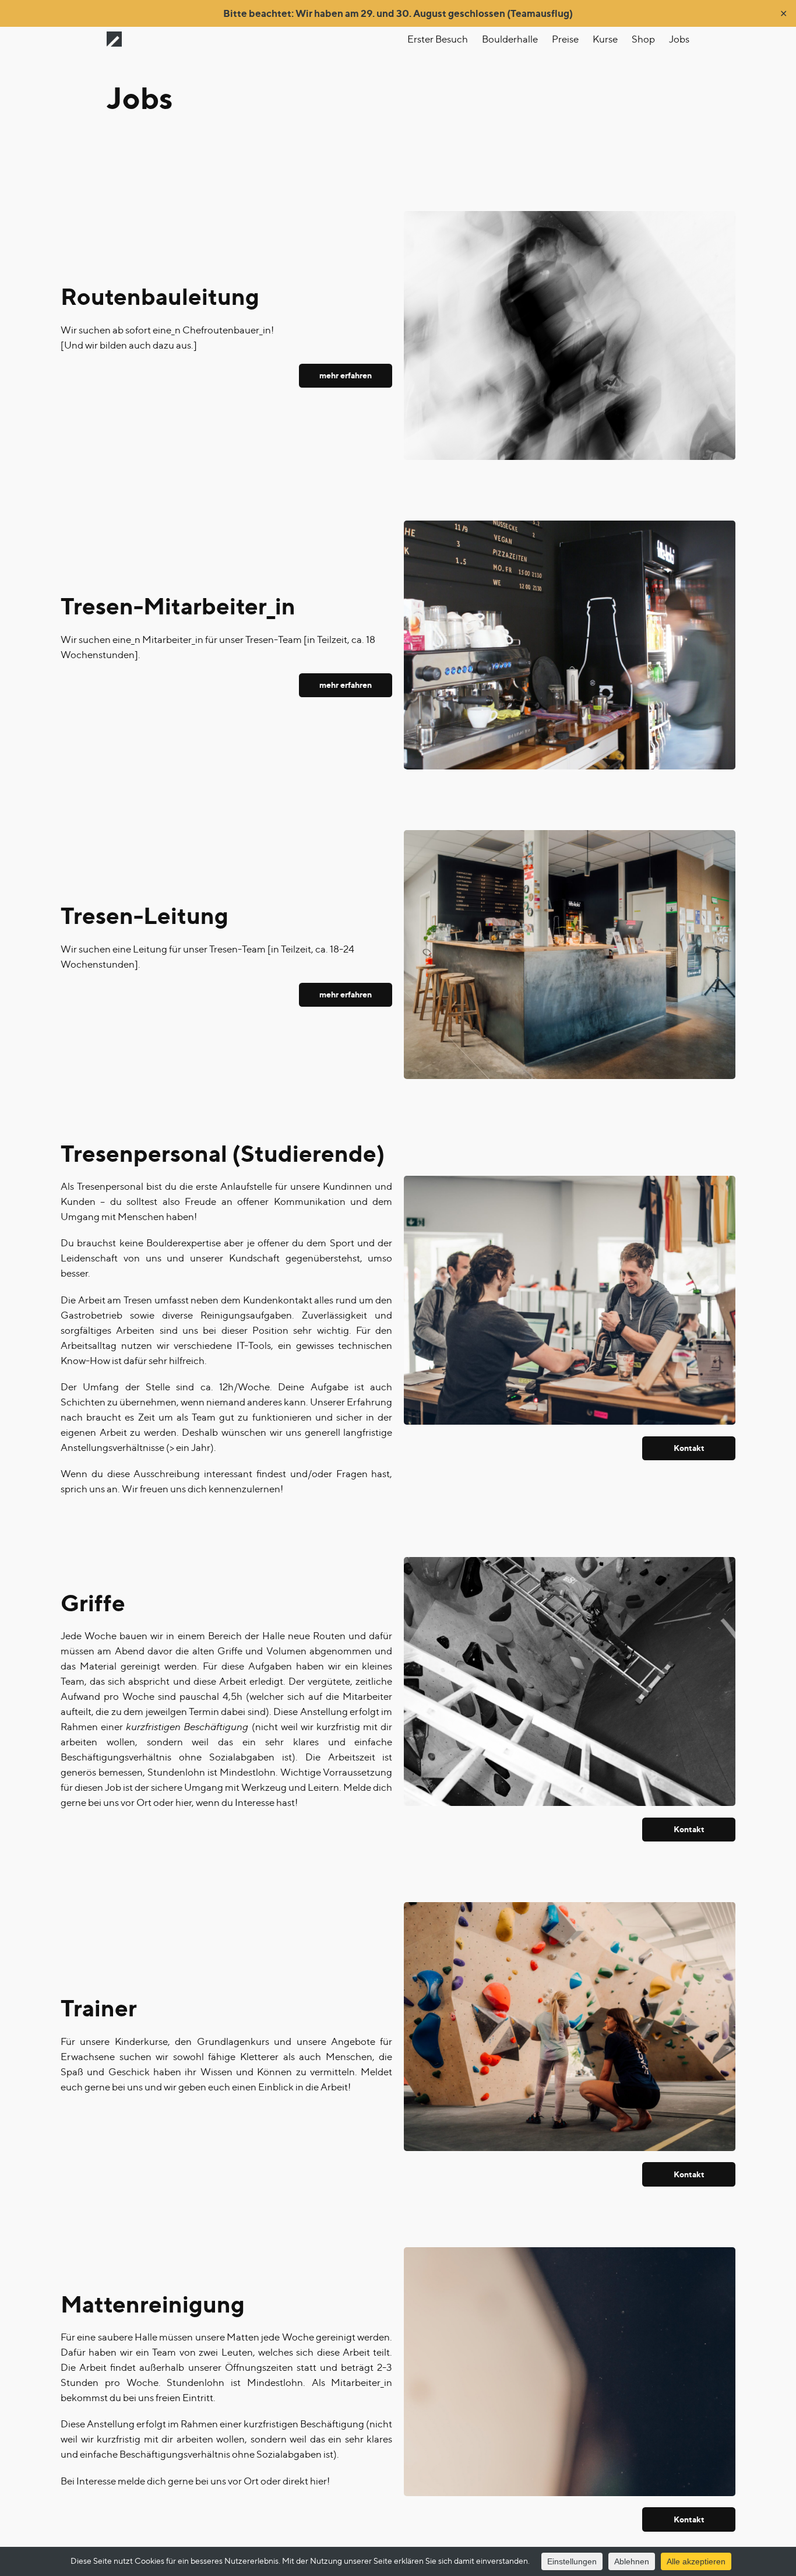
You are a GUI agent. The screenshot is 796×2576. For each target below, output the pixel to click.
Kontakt (689, 1448)
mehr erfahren (346, 375)
